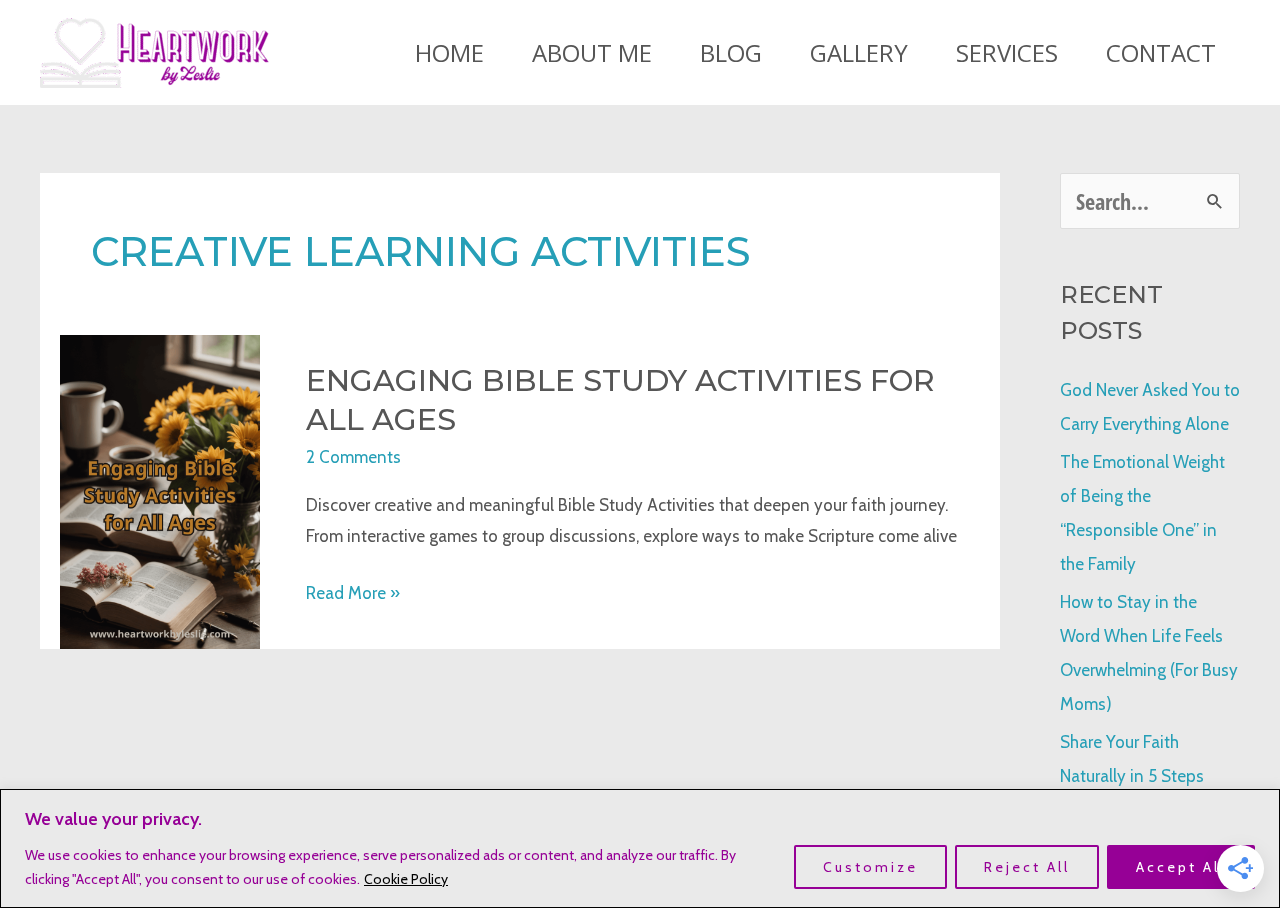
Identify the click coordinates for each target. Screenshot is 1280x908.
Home (449, 52)
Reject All (1027, 867)
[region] (640, 848)
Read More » (353, 596)
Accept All (1181, 867)
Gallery (859, 52)
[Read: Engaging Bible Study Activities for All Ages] (160, 490)
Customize (870, 867)
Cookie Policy (406, 879)
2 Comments (353, 457)
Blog (731, 52)
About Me (592, 52)
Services (1007, 52)
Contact (1161, 52)
